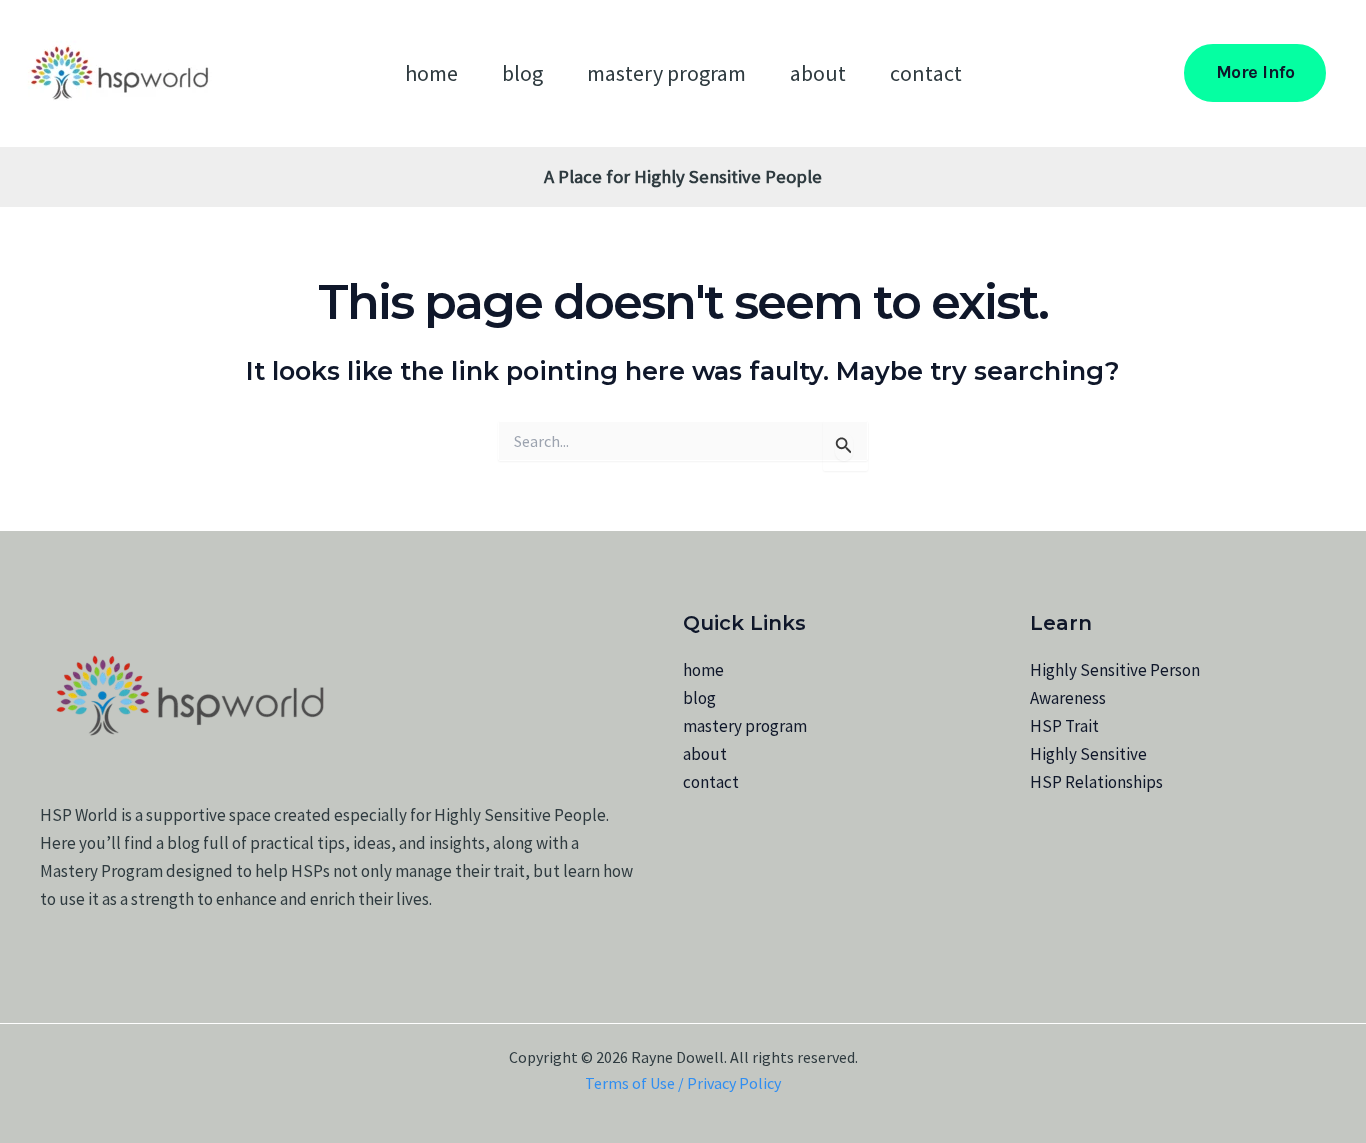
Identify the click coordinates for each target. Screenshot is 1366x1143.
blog (522, 73)
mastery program (666, 73)
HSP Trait (1064, 726)
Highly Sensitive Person (1115, 670)
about (818, 73)
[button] (1255, 72)
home (431, 73)
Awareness (1068, 698)
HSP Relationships (1096, 782)
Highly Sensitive (1088, 754)
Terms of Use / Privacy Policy (683, 1083)
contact (926, 73)
